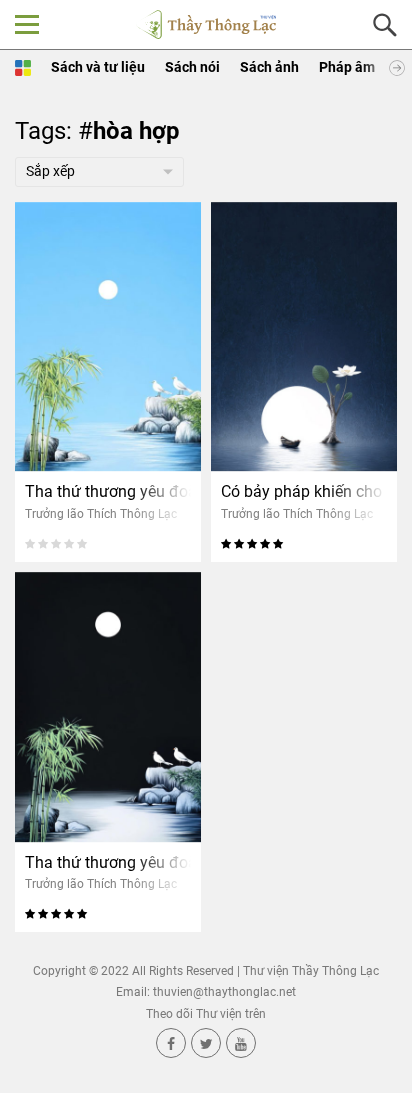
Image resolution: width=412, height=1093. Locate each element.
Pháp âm (347, 67)
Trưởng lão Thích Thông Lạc (101, 514)
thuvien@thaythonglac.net (224, 992)
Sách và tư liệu (98, 67)
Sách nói (192, 67)
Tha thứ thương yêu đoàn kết (108, 491)
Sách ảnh (269, 67)
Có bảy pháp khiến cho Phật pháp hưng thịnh (304, 491)
